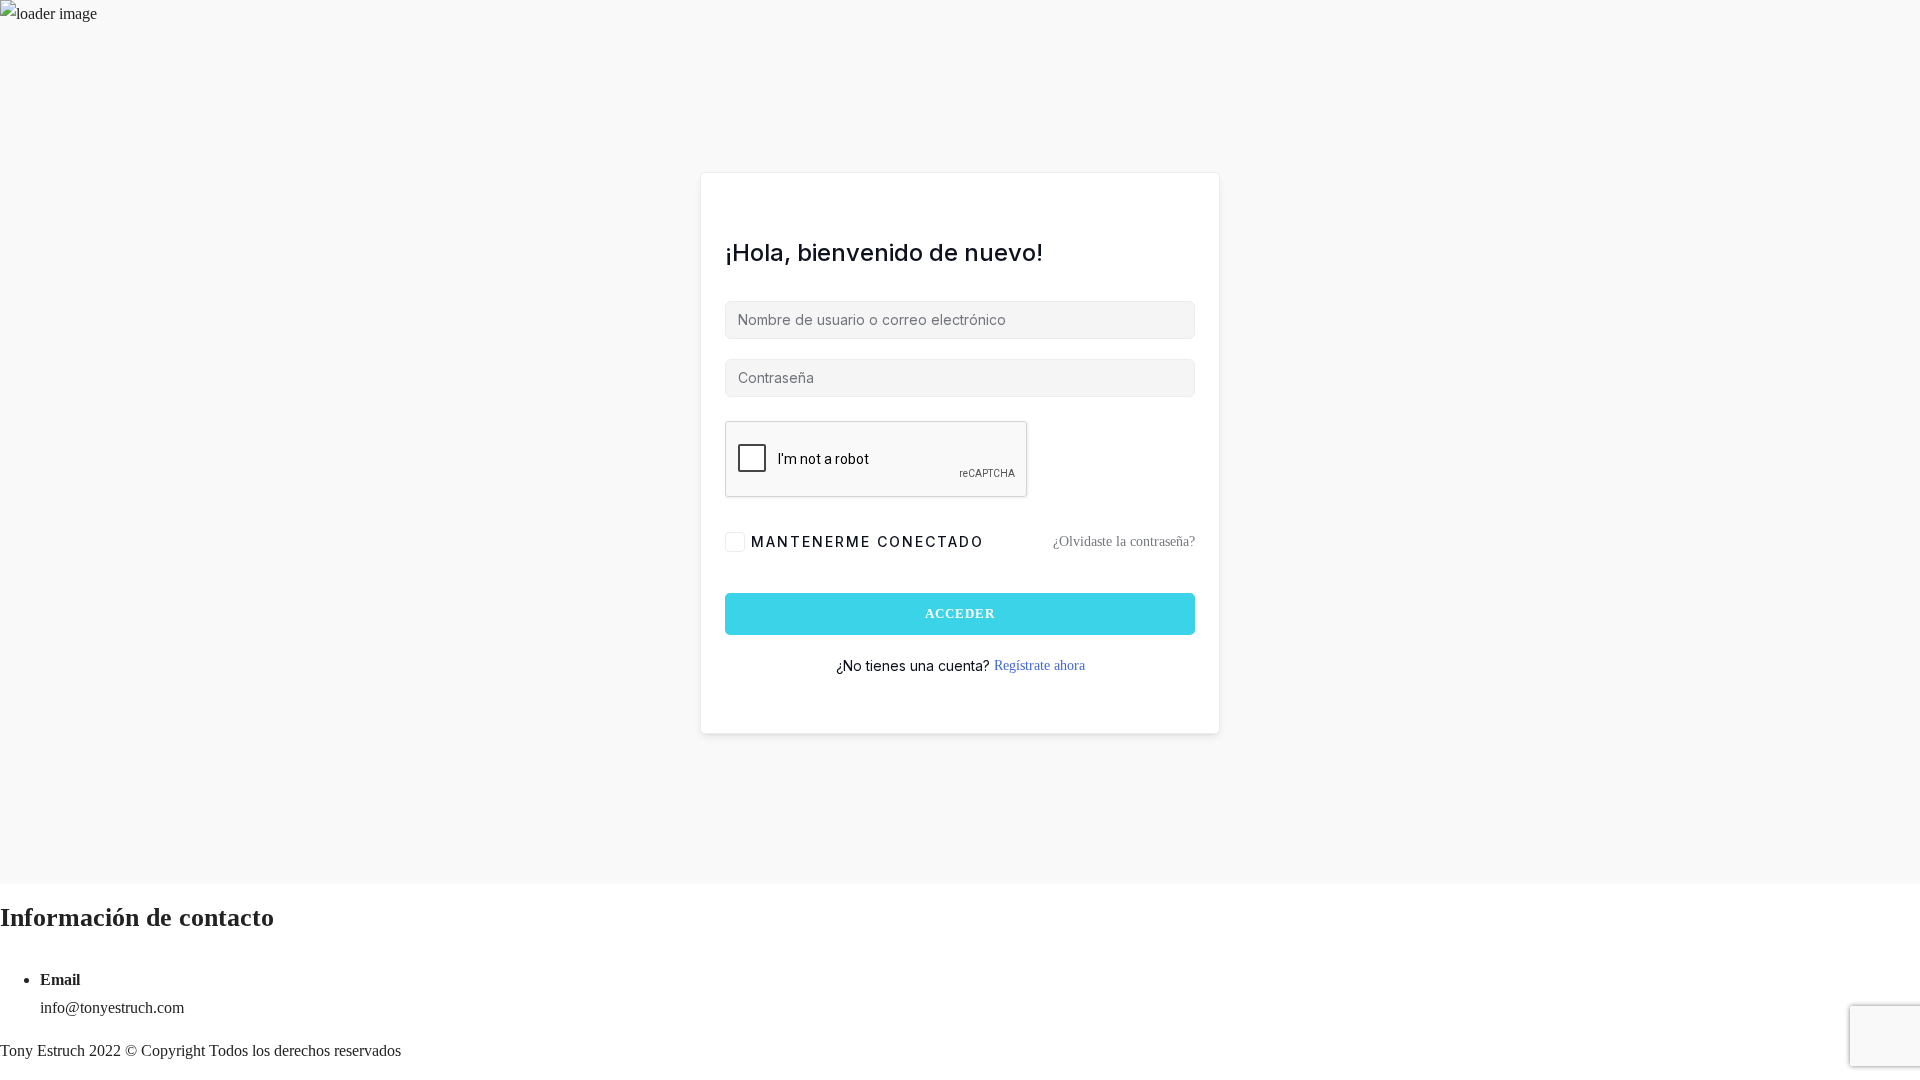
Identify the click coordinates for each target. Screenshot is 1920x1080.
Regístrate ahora (1039, 665)
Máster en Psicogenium (174, 293)
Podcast (24, 66)
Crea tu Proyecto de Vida (331, 293)
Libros (478, 293)
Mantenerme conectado (867, 541)
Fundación (188, 66)
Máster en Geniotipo (125, 238)
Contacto (531, 293)
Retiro (434, 293)
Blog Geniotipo (102, 66)
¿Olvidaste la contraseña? (1124, 541)
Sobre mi (28, 293)
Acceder (960, 613)
